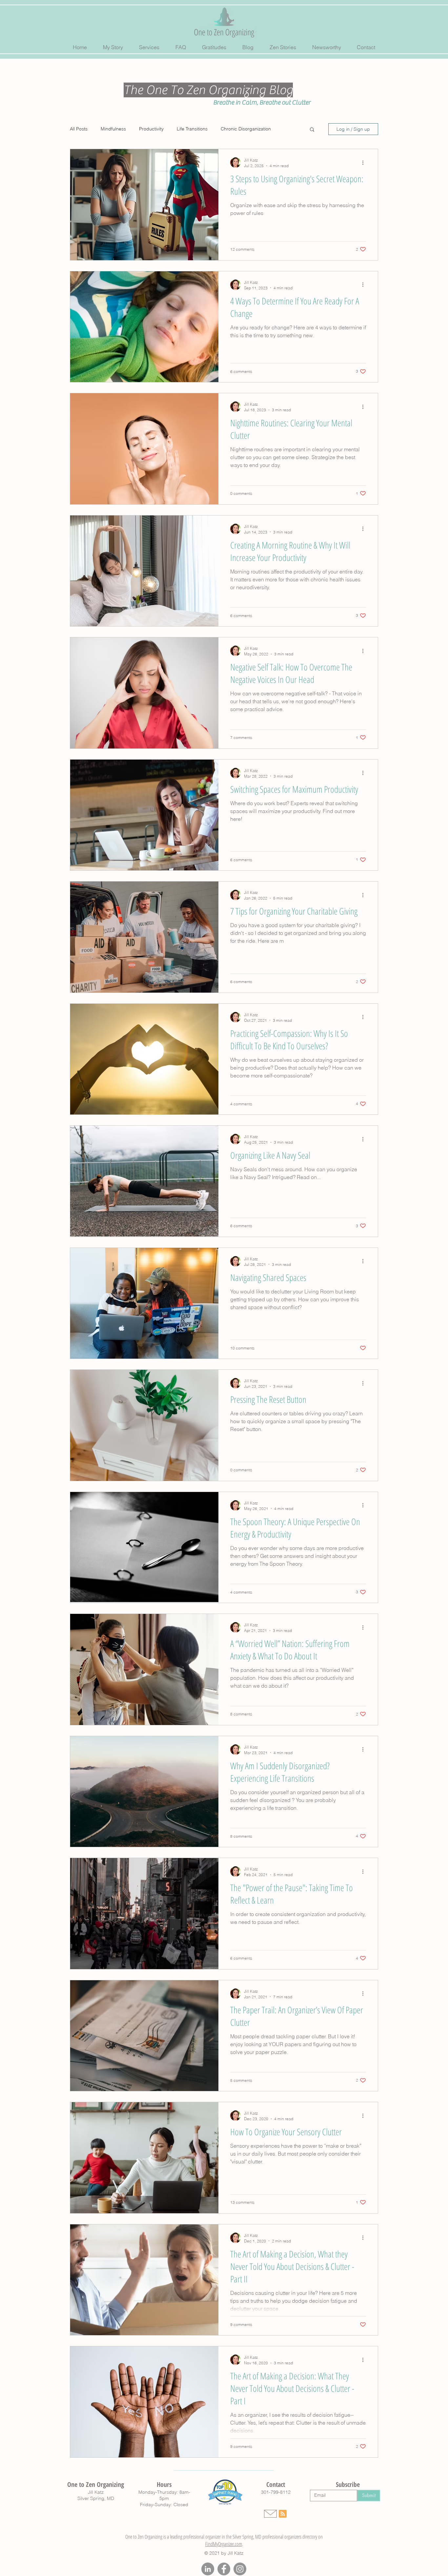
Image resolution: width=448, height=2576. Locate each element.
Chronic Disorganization (246, 129)
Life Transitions (192, 129)
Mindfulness (113, 129)
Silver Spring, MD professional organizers (267, 2537)
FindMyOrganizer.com (224, 2544)
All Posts (79, 129)
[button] (312, 130)
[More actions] (365, 163)
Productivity (151, 129)
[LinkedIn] (208, 2569)
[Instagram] (240, 2569)
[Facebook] (224, 2569)
